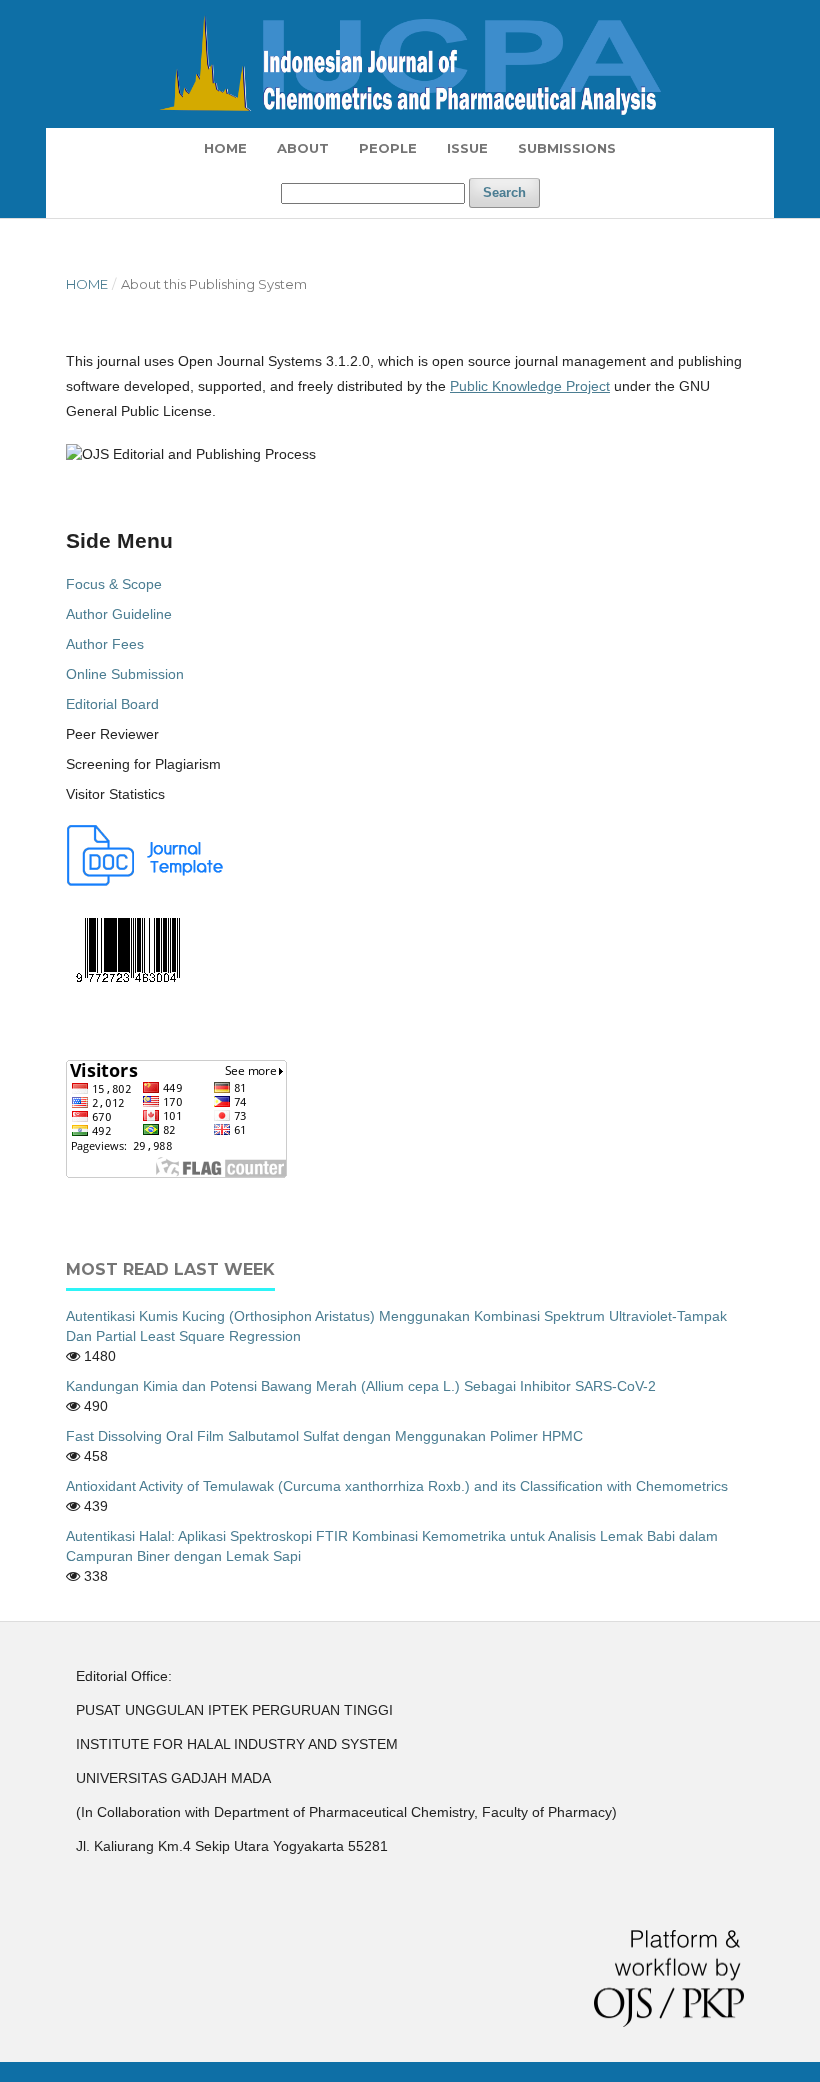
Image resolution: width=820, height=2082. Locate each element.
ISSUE (467, 148)
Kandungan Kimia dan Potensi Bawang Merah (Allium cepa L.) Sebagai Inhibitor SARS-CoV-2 (361, 1386)
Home (225, 148)
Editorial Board (112, 704)
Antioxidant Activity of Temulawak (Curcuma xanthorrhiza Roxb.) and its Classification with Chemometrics (397, 1486)
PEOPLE (388, 148)
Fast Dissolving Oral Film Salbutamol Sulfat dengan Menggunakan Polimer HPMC (324, 1436)
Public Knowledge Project (530, 386)
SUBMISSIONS (567, 148)
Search (504, 192)
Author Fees (105, 644)
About (303, 148)
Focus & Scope (114, 584)
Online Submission (125, 674)
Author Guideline (119, 614)
